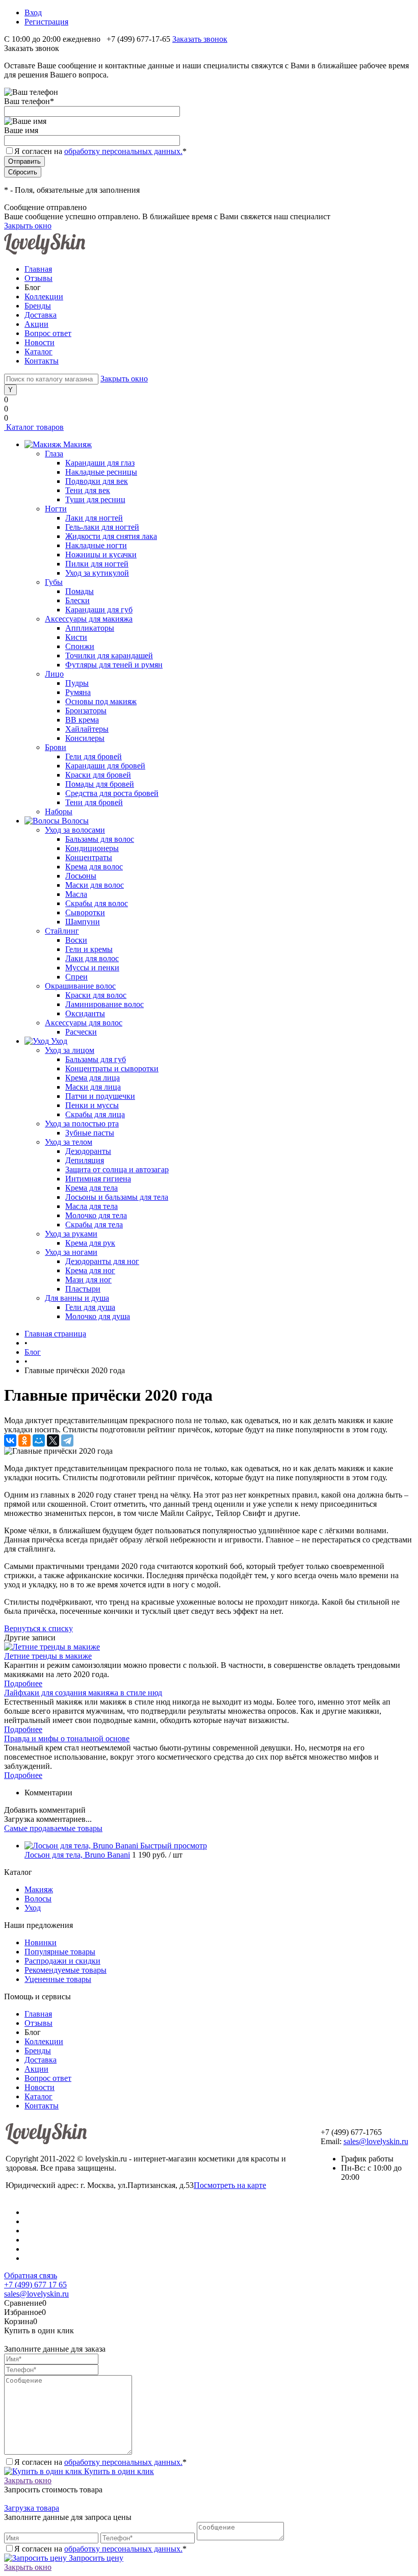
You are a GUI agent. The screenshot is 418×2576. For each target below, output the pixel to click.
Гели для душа (90, 1307)
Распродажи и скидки (62, 1961)
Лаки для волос (92, 958)
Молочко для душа (98, 1316)
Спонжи (80, 646)
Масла (76, 894)
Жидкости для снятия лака (111, 536)
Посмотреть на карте (230, 2185)
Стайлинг (62, 931)
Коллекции (44, 297)
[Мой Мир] (39, 1440)
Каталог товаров (34, 427)
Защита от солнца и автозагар (117, 1169)
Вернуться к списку (38, 1628)
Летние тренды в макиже (48, 1656)
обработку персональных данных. (123, 151)
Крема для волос (94, 867)
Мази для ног (88, 1280)
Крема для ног (90, 1270)
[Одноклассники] (24, 1440)
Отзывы (38, 278)
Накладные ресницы (101, 472)
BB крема (82, 720)
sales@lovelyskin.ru (376, 2141)
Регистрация (46, 22)
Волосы (38, 1899)
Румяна (78, 692)
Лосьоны (81, 876)
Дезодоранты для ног (102, 1261)
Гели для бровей (94, 756)
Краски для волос (96, 995)
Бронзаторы (86, 711)
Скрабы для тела (94, 1225)
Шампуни (83, 922)
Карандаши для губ (99, 610)
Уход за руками (71, 1234)
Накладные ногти (96, 545)
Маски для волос (95, 885)
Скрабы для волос (97, 903)
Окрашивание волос (80, 986)
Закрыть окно (28, 226)
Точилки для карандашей (109, 655)
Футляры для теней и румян (114, 665)
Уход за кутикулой (97, 573)
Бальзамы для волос (100, 839)
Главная (38, 269)
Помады (80, 591)
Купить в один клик (118, 2471)
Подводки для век (97, 481)
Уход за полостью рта (82, 1124)
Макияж (39, 1889)
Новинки (41, 1942)
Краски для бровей (98, 775)
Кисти (76, 637)
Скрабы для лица (95, 1114)
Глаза (54, 454)
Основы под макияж (101, 701)
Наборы (59, 812)
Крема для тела (92, 1188)
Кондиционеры (92, 848)
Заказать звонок (200, 39)
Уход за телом (69, 1142)
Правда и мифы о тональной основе (67, 1738)
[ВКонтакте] (10, 1440)
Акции (36, 324)
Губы (54, 582)
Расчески (81, 1032)
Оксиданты (85, 1013)
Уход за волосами (75, 830)
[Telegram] (67, 1440)
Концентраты (89, 857)
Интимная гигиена (98, 1179)
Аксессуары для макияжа (89, 619)
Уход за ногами (71, 1252)
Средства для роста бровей (112, 793)
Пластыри (83, 1289)
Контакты (42, 361)
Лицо (54, 674)
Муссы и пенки (92, 968)
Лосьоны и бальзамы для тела (117, 1197)
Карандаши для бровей (105, 766)
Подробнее (23, 1683)
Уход (33, 1908)
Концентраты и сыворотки (112, 1068)
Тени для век (88, 490)
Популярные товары (60, 1952)
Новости (40, 342)
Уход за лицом (70, 1050)
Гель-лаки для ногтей (102, 527)
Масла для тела (92, 1206)
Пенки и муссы (92, 1105)
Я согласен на (100, 151)
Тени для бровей (94, 802)
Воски (76, 940)
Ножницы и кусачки (101, 555)
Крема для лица (93, 1078)
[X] (53, 1440)
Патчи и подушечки (100, 1096)
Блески (77, 600)
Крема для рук (90, 1243)
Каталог (38, 352)
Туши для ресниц (95, 499)
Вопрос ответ (48, 333)
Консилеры (85, 738)
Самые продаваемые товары (53, 1828)
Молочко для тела (96, 1215)
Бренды (38, 306)
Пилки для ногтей (97, 564)
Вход (33, 12)
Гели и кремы (89, 949)
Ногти (56, 509)
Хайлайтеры (87, 729)
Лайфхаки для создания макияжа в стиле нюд (83, 1693)
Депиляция (85, 1160)
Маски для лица (93, 1087)
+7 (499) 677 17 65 (35, 2285)
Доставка (41, 315)
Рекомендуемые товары (66, 1970)
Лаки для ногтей (94, 518)
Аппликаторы (90, 628)
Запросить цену (95, 2558)
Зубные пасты (90, 1133)
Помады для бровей (100, 784)
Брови (56, 747)
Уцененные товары (58, 1979)
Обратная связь (31, 2275)
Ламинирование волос (104, 1004)
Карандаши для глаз (100, 463)
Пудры (77, 683)
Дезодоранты (88, 1151)
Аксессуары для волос (84, 1023)
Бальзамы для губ (96, 1059)
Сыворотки (85, 912)
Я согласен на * (100, 2462)
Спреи (76, 977)
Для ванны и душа (77, 1298)
